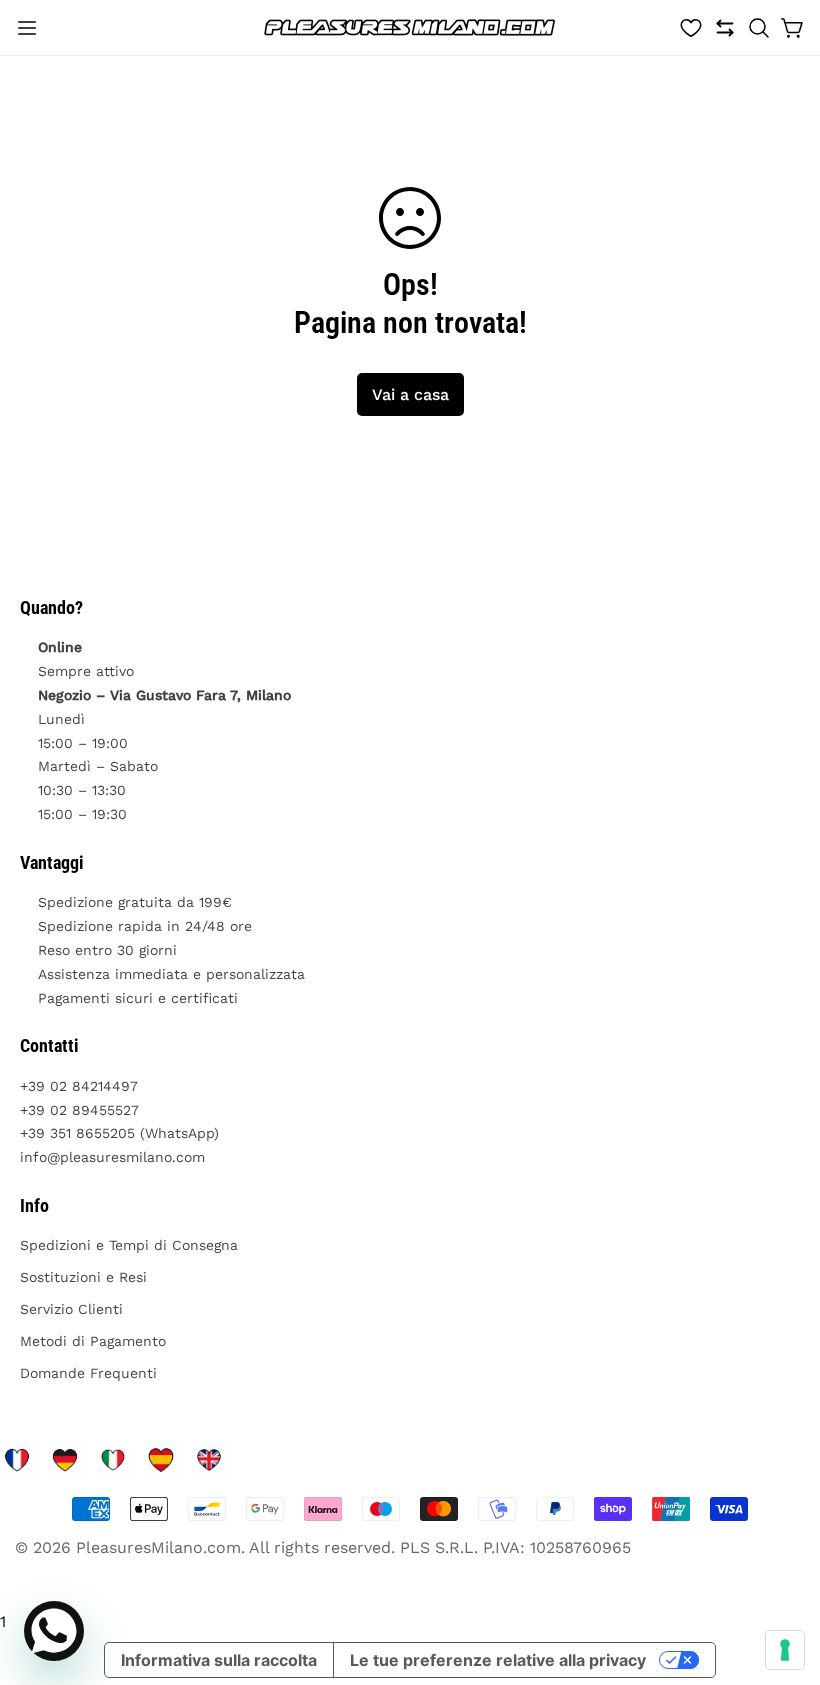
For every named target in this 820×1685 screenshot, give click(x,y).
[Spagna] (161, 1460)
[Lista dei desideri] (691, 28)
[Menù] (27, 28)
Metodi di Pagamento (93, 1341)
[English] (209, 1460)
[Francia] (17, 1460)
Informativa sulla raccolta (219, 1660)
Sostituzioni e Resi (83, 1277)
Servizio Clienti (71, 1309)
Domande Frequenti (88, 1373)
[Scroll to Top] (781, 1576)
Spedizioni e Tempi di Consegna (129, 1245)
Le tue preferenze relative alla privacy (498, 1660)
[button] (759, 28)
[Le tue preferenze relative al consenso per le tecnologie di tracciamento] (785, 1650)
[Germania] (65, 1460)
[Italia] (113, 1460)
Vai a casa (410, 394)
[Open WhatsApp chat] (54, 1631)
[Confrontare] (725, 28)
